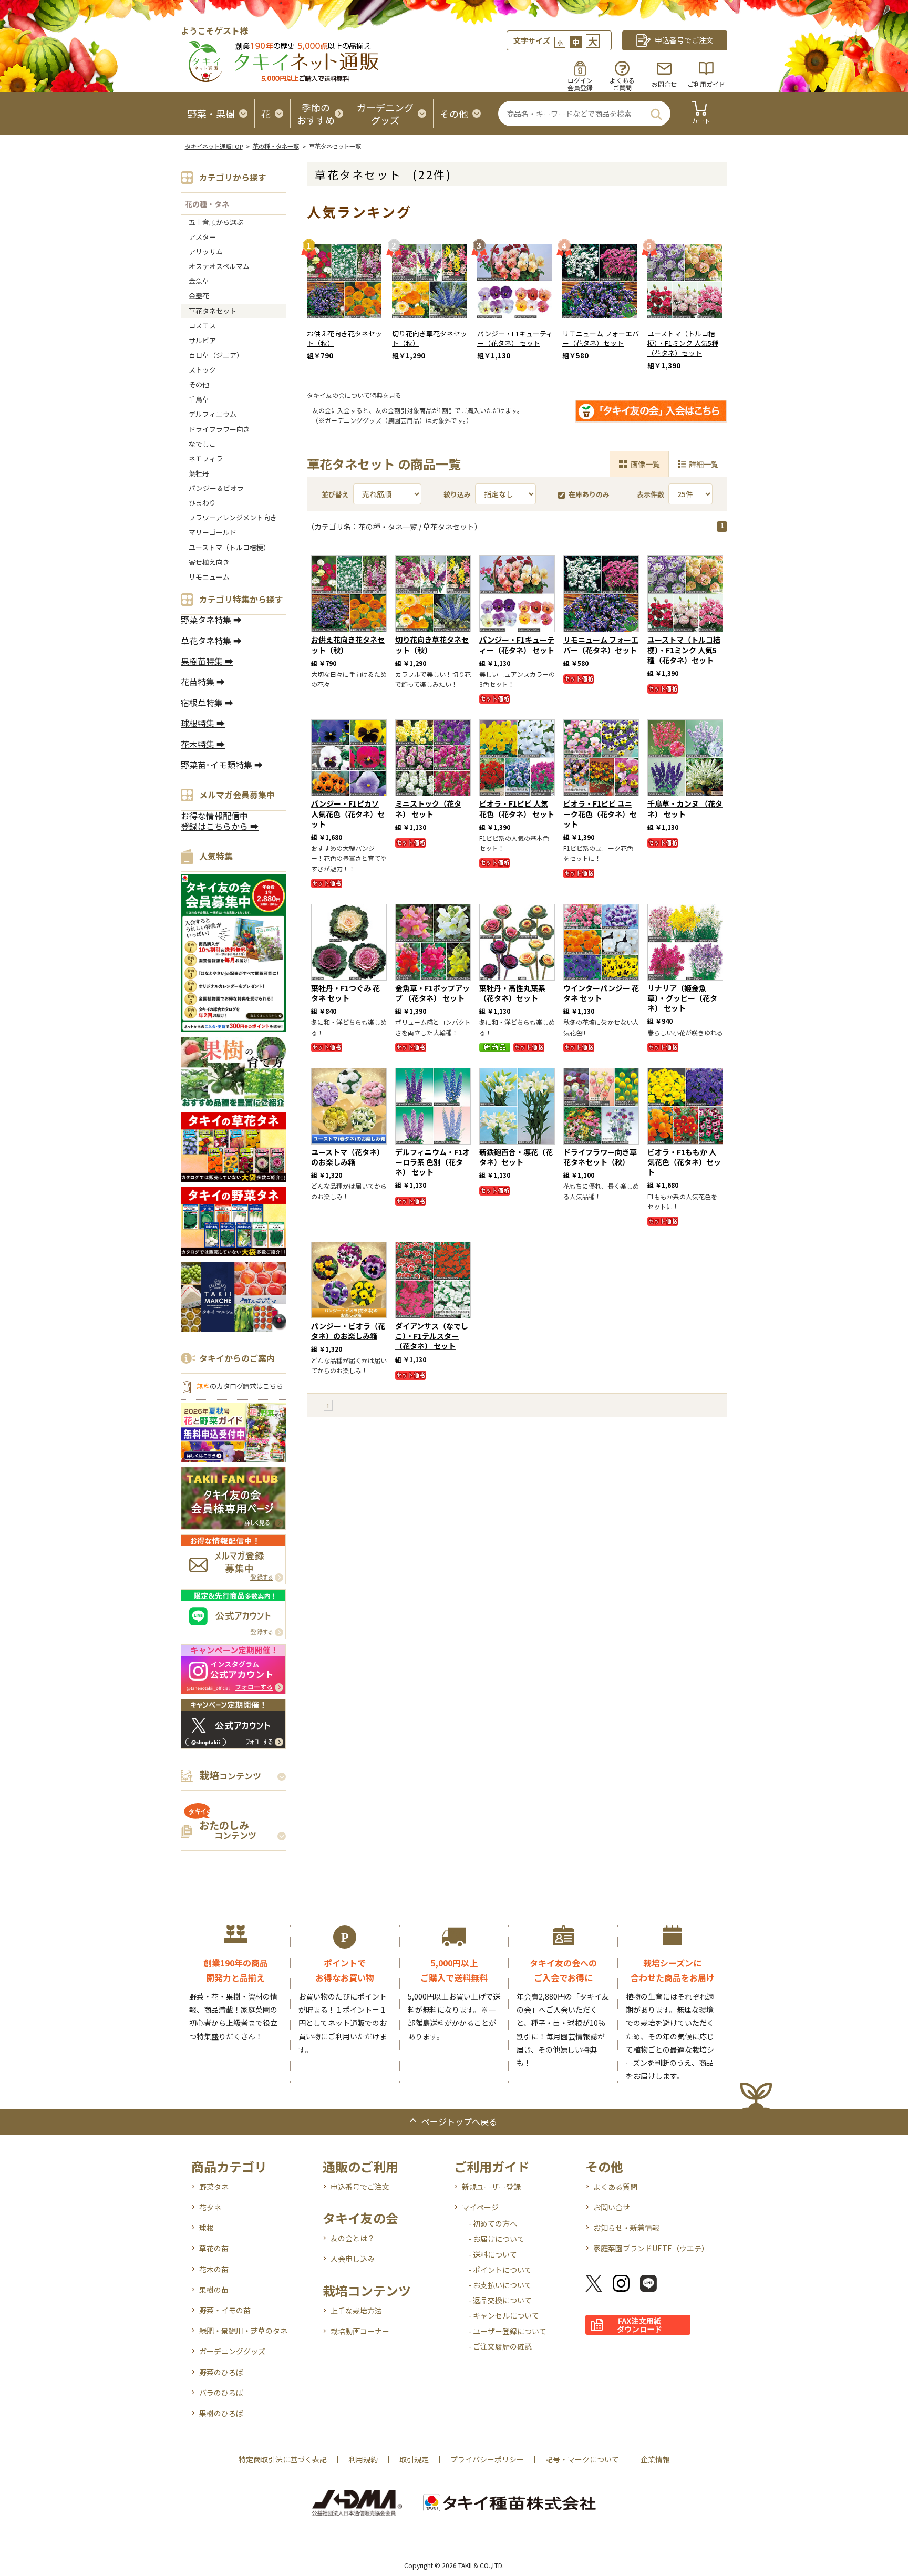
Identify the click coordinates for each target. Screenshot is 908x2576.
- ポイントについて (500, 2270)
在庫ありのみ (589, 494)
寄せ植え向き (209, 562)
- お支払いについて (500, 2285)
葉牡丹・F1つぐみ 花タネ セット (345, 993)
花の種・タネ (207, 204)
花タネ (210, 2207)
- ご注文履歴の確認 (500, 2346)
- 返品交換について (500, 2300)
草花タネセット (213, 311)
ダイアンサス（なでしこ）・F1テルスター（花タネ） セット (432, 1336)
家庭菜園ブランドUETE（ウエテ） (651, 2248)
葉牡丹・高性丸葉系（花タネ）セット (512, 993)
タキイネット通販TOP (214, 146)
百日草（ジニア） (216, 355)
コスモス (202, 326)
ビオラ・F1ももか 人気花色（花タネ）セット (684, 1162)
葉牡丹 (199, 473)
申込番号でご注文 (360, 2187)
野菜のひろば (221, 2372)
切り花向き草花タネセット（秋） (430, 338)
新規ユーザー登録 (491, 2187)
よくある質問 (615, 2187)
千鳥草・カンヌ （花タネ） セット (685, 808)
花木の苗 (214, 2269)
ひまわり (202, 503)
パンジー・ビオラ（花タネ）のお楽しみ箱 (348, 1331)
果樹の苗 (214, 2290)
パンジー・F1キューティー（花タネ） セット (515, 338)
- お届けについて (496, 2239)
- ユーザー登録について (507, 2331)
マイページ (480, 2207)
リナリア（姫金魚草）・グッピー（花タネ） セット (682, 998)
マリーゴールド (213, 532)
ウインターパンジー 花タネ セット (601, 993)
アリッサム (206, 251)
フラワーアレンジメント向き (233, 517)
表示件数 (651, 494)
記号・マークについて (582, 2459)
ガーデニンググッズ (232, 2351)
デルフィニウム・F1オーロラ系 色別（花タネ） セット (432, 1162)
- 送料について (493, 2254)
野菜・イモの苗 (225, 2310)
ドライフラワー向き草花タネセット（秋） (600, 1157)
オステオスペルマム (219, 266)
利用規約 (363, 2459)
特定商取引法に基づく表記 (283, 2459)
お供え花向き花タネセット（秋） (344, 338)
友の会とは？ (353, 2238)
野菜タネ (214, 2187)
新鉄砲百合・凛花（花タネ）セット (516, 1157)
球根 (207, 2228)
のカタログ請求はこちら (240, 1386)
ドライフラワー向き (219, 429)
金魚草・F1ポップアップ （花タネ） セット (432, 993)
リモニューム (209, 577)
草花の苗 (214, 2248)
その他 (199, 384)
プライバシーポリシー (487, 2459)
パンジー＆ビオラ (216, 488)
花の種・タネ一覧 (276, 146)
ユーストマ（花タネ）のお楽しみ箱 (348, 1157)
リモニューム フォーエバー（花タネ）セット (601, 338)
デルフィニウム (213, 414)
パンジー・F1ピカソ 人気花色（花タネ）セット (348, 813)
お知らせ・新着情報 (626, 2228)
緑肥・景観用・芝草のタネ (243, 2331)
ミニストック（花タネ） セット (428, 808)
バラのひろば (221, 2393)
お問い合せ (612, 2207)
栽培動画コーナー (360, 2331)
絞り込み (457, 494)
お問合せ (664, 84)
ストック (202, 370)
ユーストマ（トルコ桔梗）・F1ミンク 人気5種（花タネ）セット (683, 343)
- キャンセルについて (504, 2315)
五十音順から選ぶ (216, 222)
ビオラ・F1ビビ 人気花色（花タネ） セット (517, 808)
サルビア (202, 340)
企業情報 (655, 2459)
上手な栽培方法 (356, 2311)
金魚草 (199, 281)
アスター (202, 237)
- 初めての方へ (493, 2223)
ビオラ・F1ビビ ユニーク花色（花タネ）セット (600, 813)
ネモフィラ (206, 458)
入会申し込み (353, 2259)
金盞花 (199, 296)
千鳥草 (199, 399)
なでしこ (202, 444)
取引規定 (414, 2459)
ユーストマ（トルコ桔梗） (229, 547)
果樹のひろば (221, 2413)
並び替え (335, 494)
